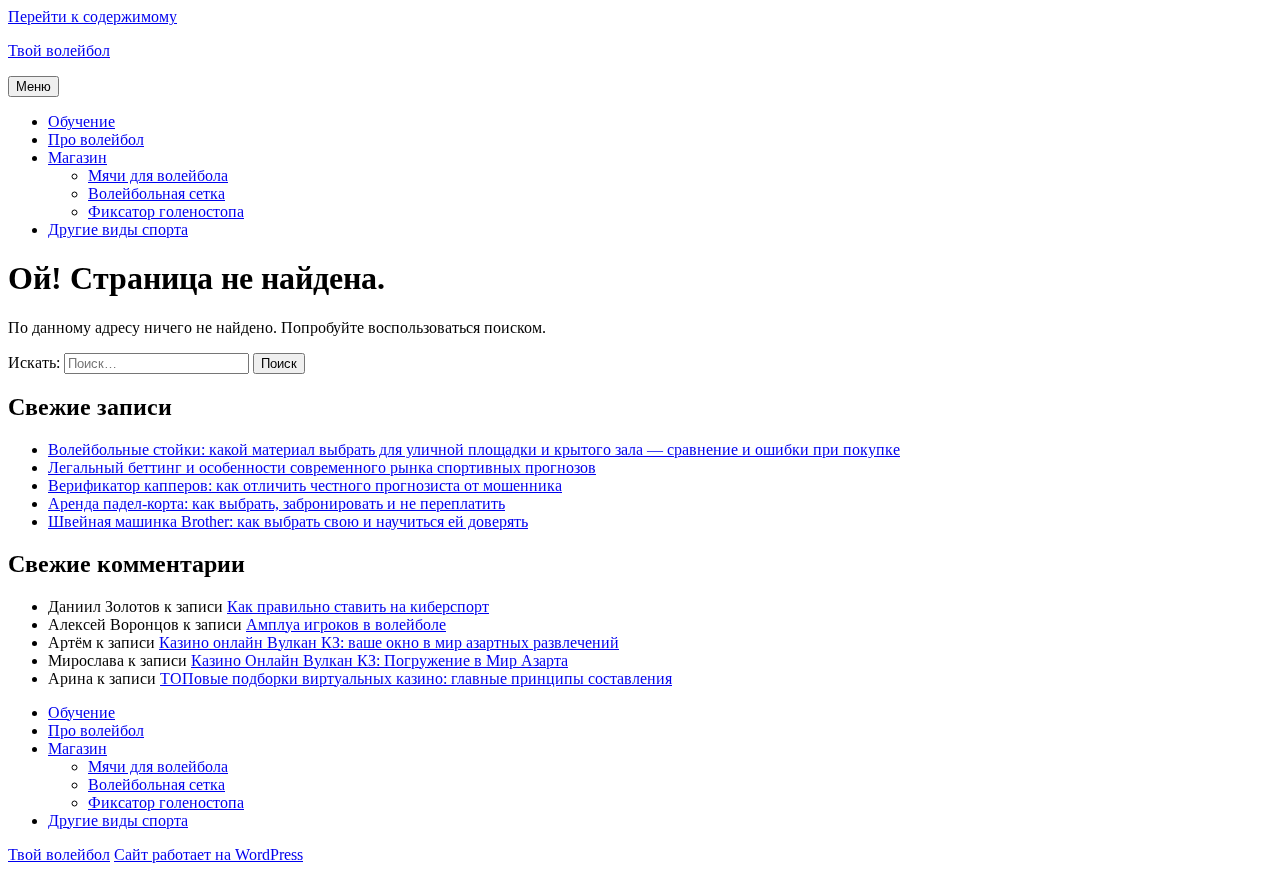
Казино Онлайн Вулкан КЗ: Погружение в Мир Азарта (379, 660)
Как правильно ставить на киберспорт (358, 606)
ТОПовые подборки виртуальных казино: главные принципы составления (416, 678)
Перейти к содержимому (92, 16)
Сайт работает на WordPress (208, 854)
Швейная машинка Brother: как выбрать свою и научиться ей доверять (288, 521)
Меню (33, 86)
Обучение (81, 121)
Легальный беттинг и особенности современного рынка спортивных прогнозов (322, 467)
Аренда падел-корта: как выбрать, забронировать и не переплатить (276, 503)
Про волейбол (96, 139)
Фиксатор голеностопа (166, 211)
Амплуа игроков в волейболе (346, 624)
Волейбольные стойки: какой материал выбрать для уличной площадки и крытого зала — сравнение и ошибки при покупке (474, 449)
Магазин (77, 157)
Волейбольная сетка (156, 193)
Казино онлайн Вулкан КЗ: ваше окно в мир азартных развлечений (389, 642)
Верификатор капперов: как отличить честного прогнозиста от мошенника (305, 485)
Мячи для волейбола (158, 175)
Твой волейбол (59, 50)
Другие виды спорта (118, 229)
